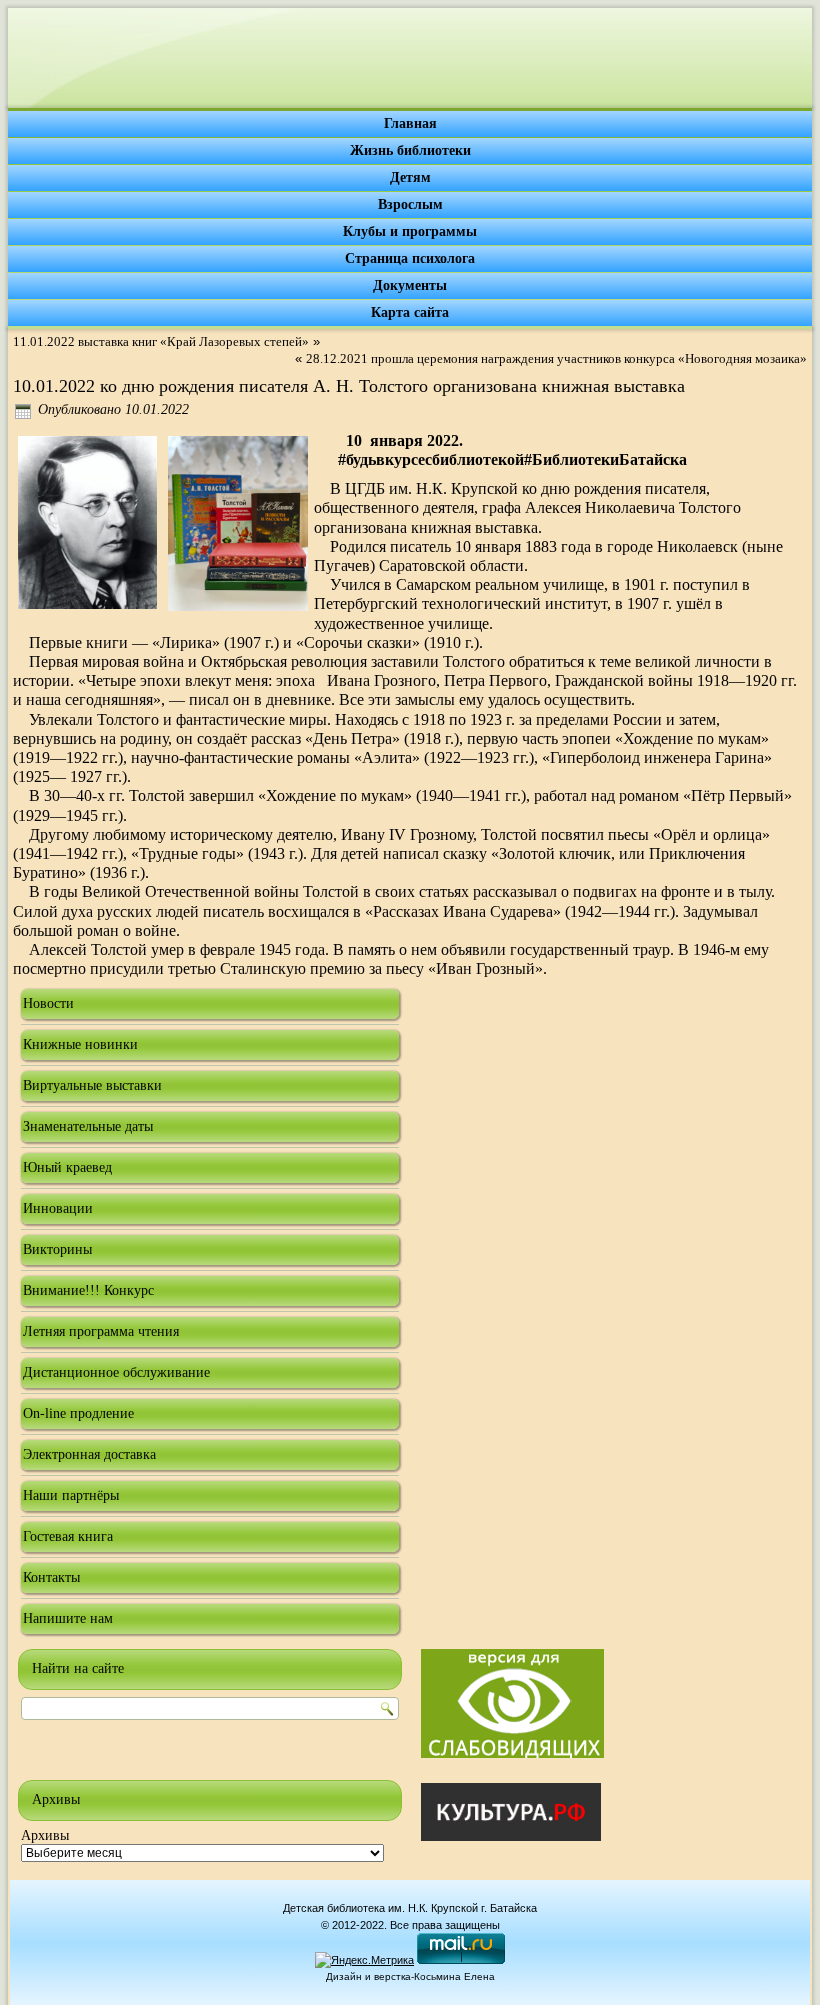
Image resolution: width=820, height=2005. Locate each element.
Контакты (51, 1577)
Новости (48, 1003)
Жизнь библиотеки (410, 150)
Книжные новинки (80, 1044)
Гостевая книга (68, 1536)
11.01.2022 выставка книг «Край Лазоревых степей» (161, 341)
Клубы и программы (410, 231)
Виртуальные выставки (92, 1085)
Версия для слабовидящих (512, 1703)
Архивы (45, 1835)
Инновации (58, 1208)
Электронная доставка (89, 1454)
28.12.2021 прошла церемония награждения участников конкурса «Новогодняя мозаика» (556, 358)
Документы (410, 285)
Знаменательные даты (88, 1126)
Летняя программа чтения (101, 1331)
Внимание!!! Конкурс (88, 1290)
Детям (410, 177)
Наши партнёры (71, 1495)
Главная (410, 123)
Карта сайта (410, 312)
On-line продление (78, 1413)
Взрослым (410, 204)
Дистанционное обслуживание (116, 1372)
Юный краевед (67, 1167)
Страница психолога (410, 258)
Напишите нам (68, 1618)
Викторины (57, 1249)
